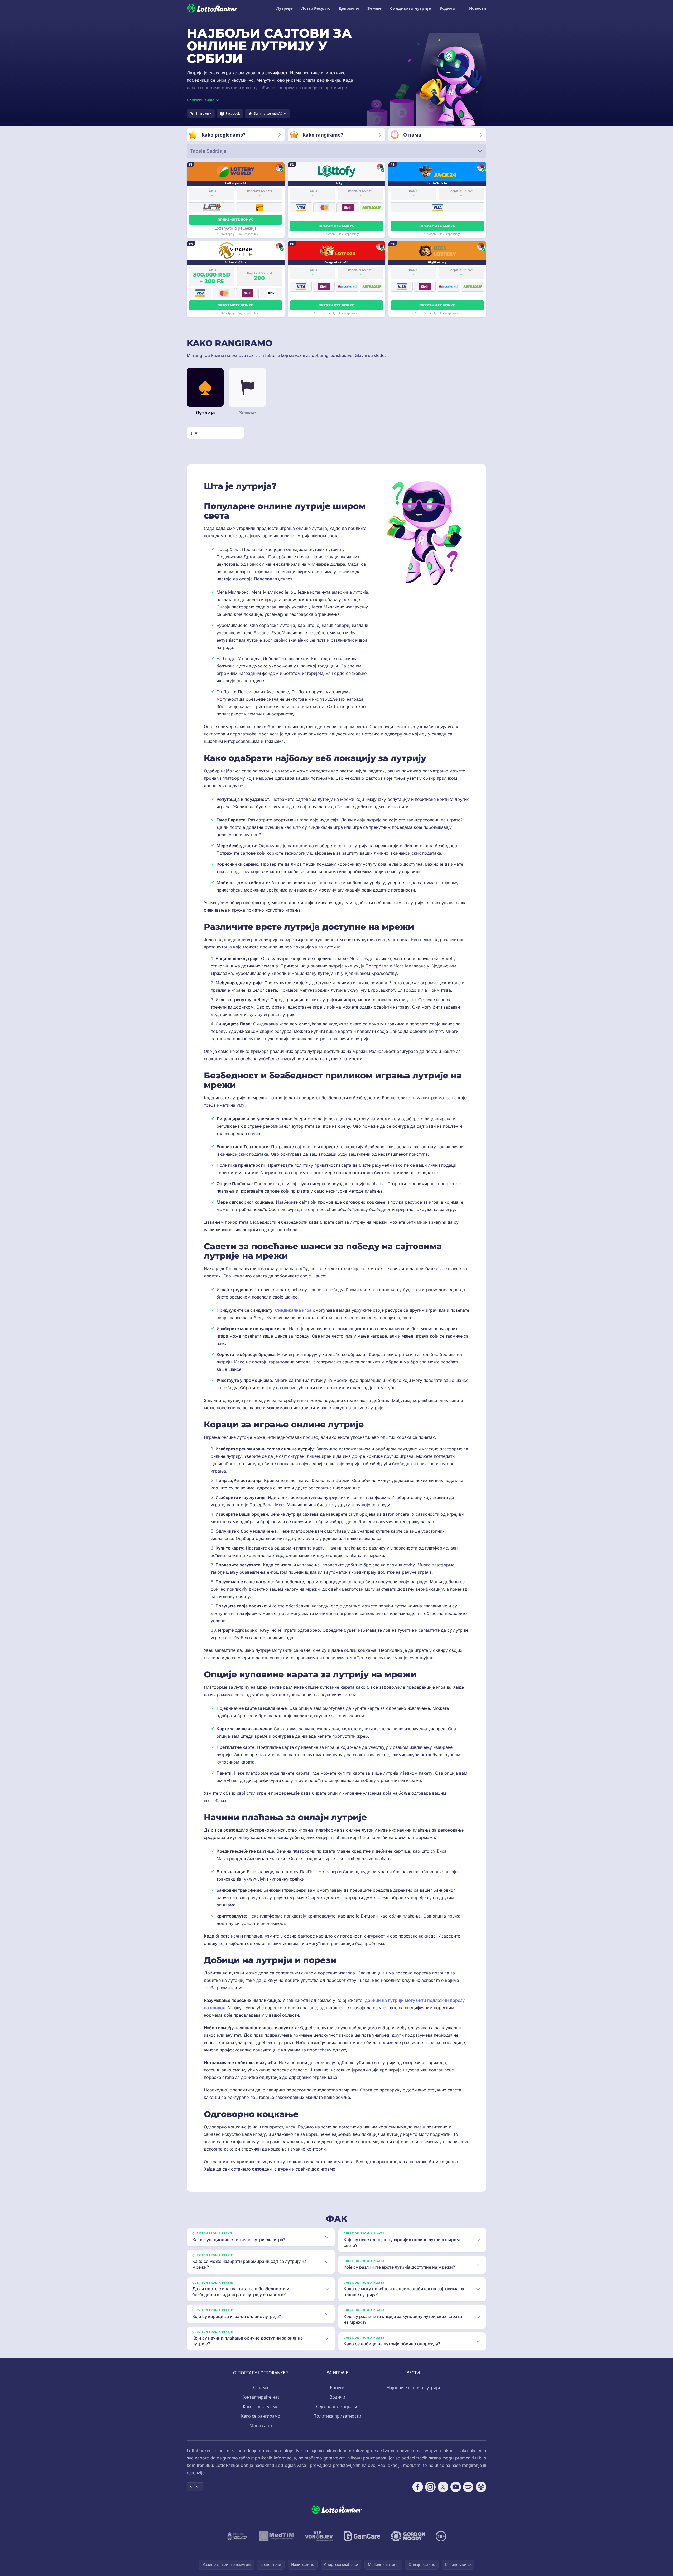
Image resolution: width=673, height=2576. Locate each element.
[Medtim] (277, 2536)
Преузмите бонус (236, 219)
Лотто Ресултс (316, 8)
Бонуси (337, 2388)
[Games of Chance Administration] (237, 2536)
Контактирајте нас (261, 2397)
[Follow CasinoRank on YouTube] (456, 2487)
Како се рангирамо (261, 2416)
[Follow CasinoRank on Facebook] (418, 2487)
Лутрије (284, 8)
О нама (261, 2388)
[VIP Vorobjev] (319, 2536)
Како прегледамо (261, 2406)
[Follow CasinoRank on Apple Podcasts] (481, 2487)
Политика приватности (337, 2416)
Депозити (349, 8)
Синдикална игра (293, 1310)
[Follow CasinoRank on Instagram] (430, 2487)
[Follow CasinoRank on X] (443, 2487)
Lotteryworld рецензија (236, 228)
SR (192, 2487)
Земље (374, 8)
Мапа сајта (261, 2425)
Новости (478, 8)
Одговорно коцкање (337, 2406)
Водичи (447, 8)
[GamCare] (362, 2536)
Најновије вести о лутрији (413, 2388)
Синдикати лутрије (410, 8)
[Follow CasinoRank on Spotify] (468, 2487)
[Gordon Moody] (408, 2536)
